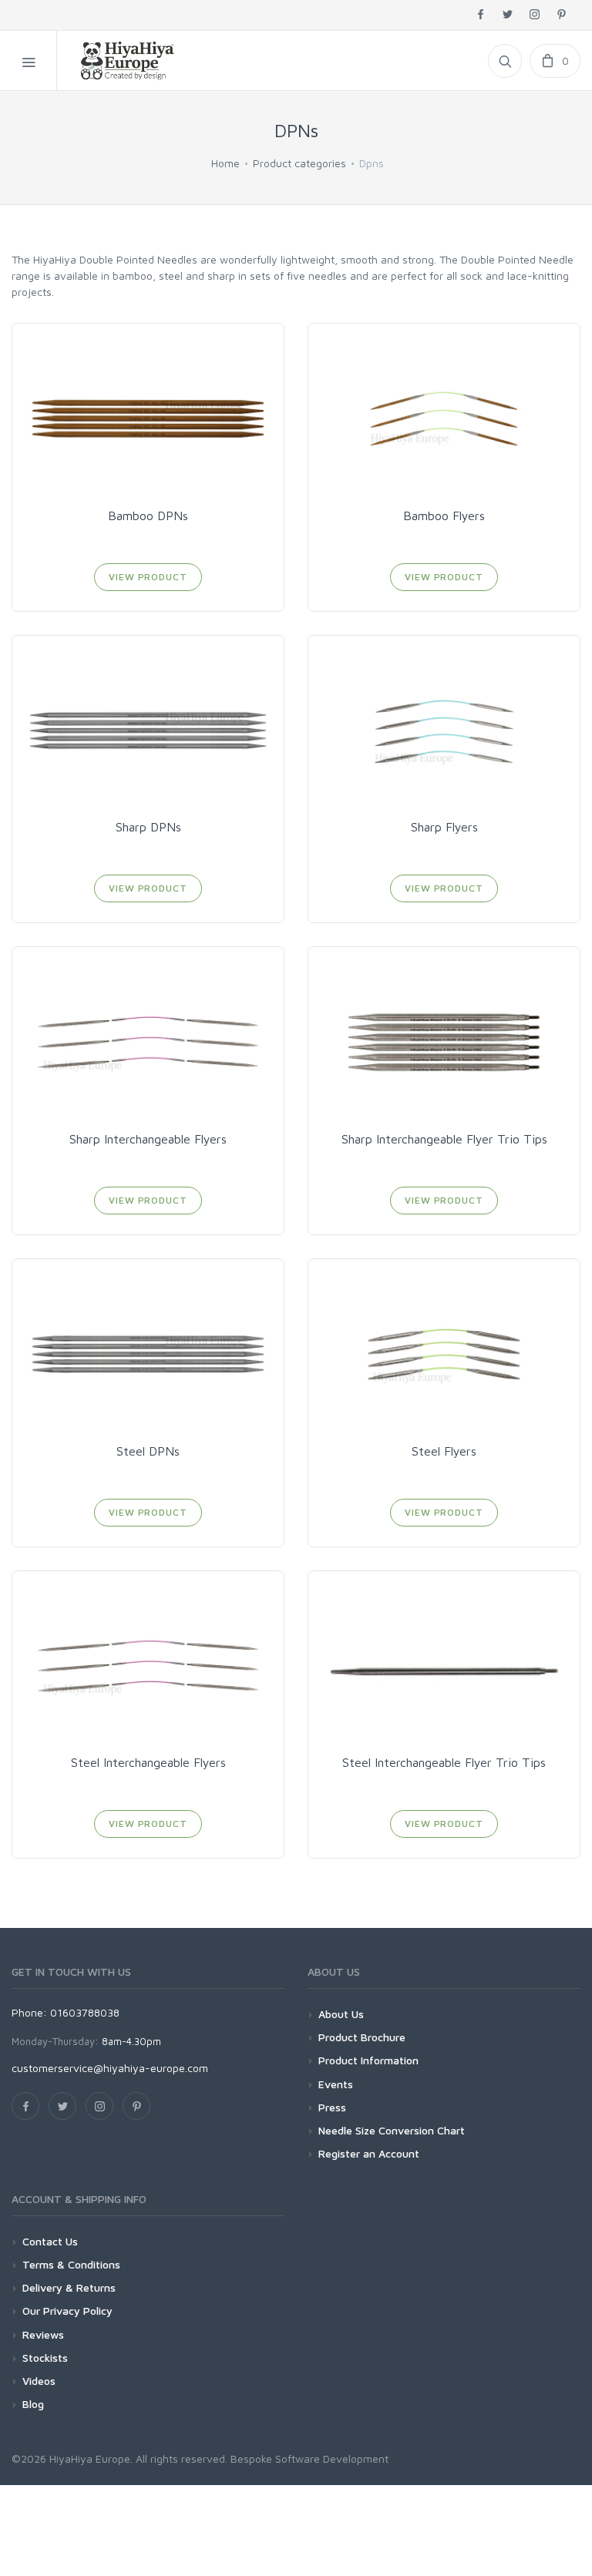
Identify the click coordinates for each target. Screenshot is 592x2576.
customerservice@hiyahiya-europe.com (110, 2068)
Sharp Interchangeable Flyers (148, 1139)
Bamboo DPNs (148, 516)
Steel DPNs (148, 1451)
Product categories (299, 163)
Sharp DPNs (148, 827)
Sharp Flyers (444, 827)
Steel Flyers (444, 1451)
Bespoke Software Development (309, 2458)
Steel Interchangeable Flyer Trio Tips (444, 1762)
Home (225, 163)
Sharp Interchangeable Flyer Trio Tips (444, 1139)
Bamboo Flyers (444, 516)
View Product (148, 577)
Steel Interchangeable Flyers (148, 1762)
